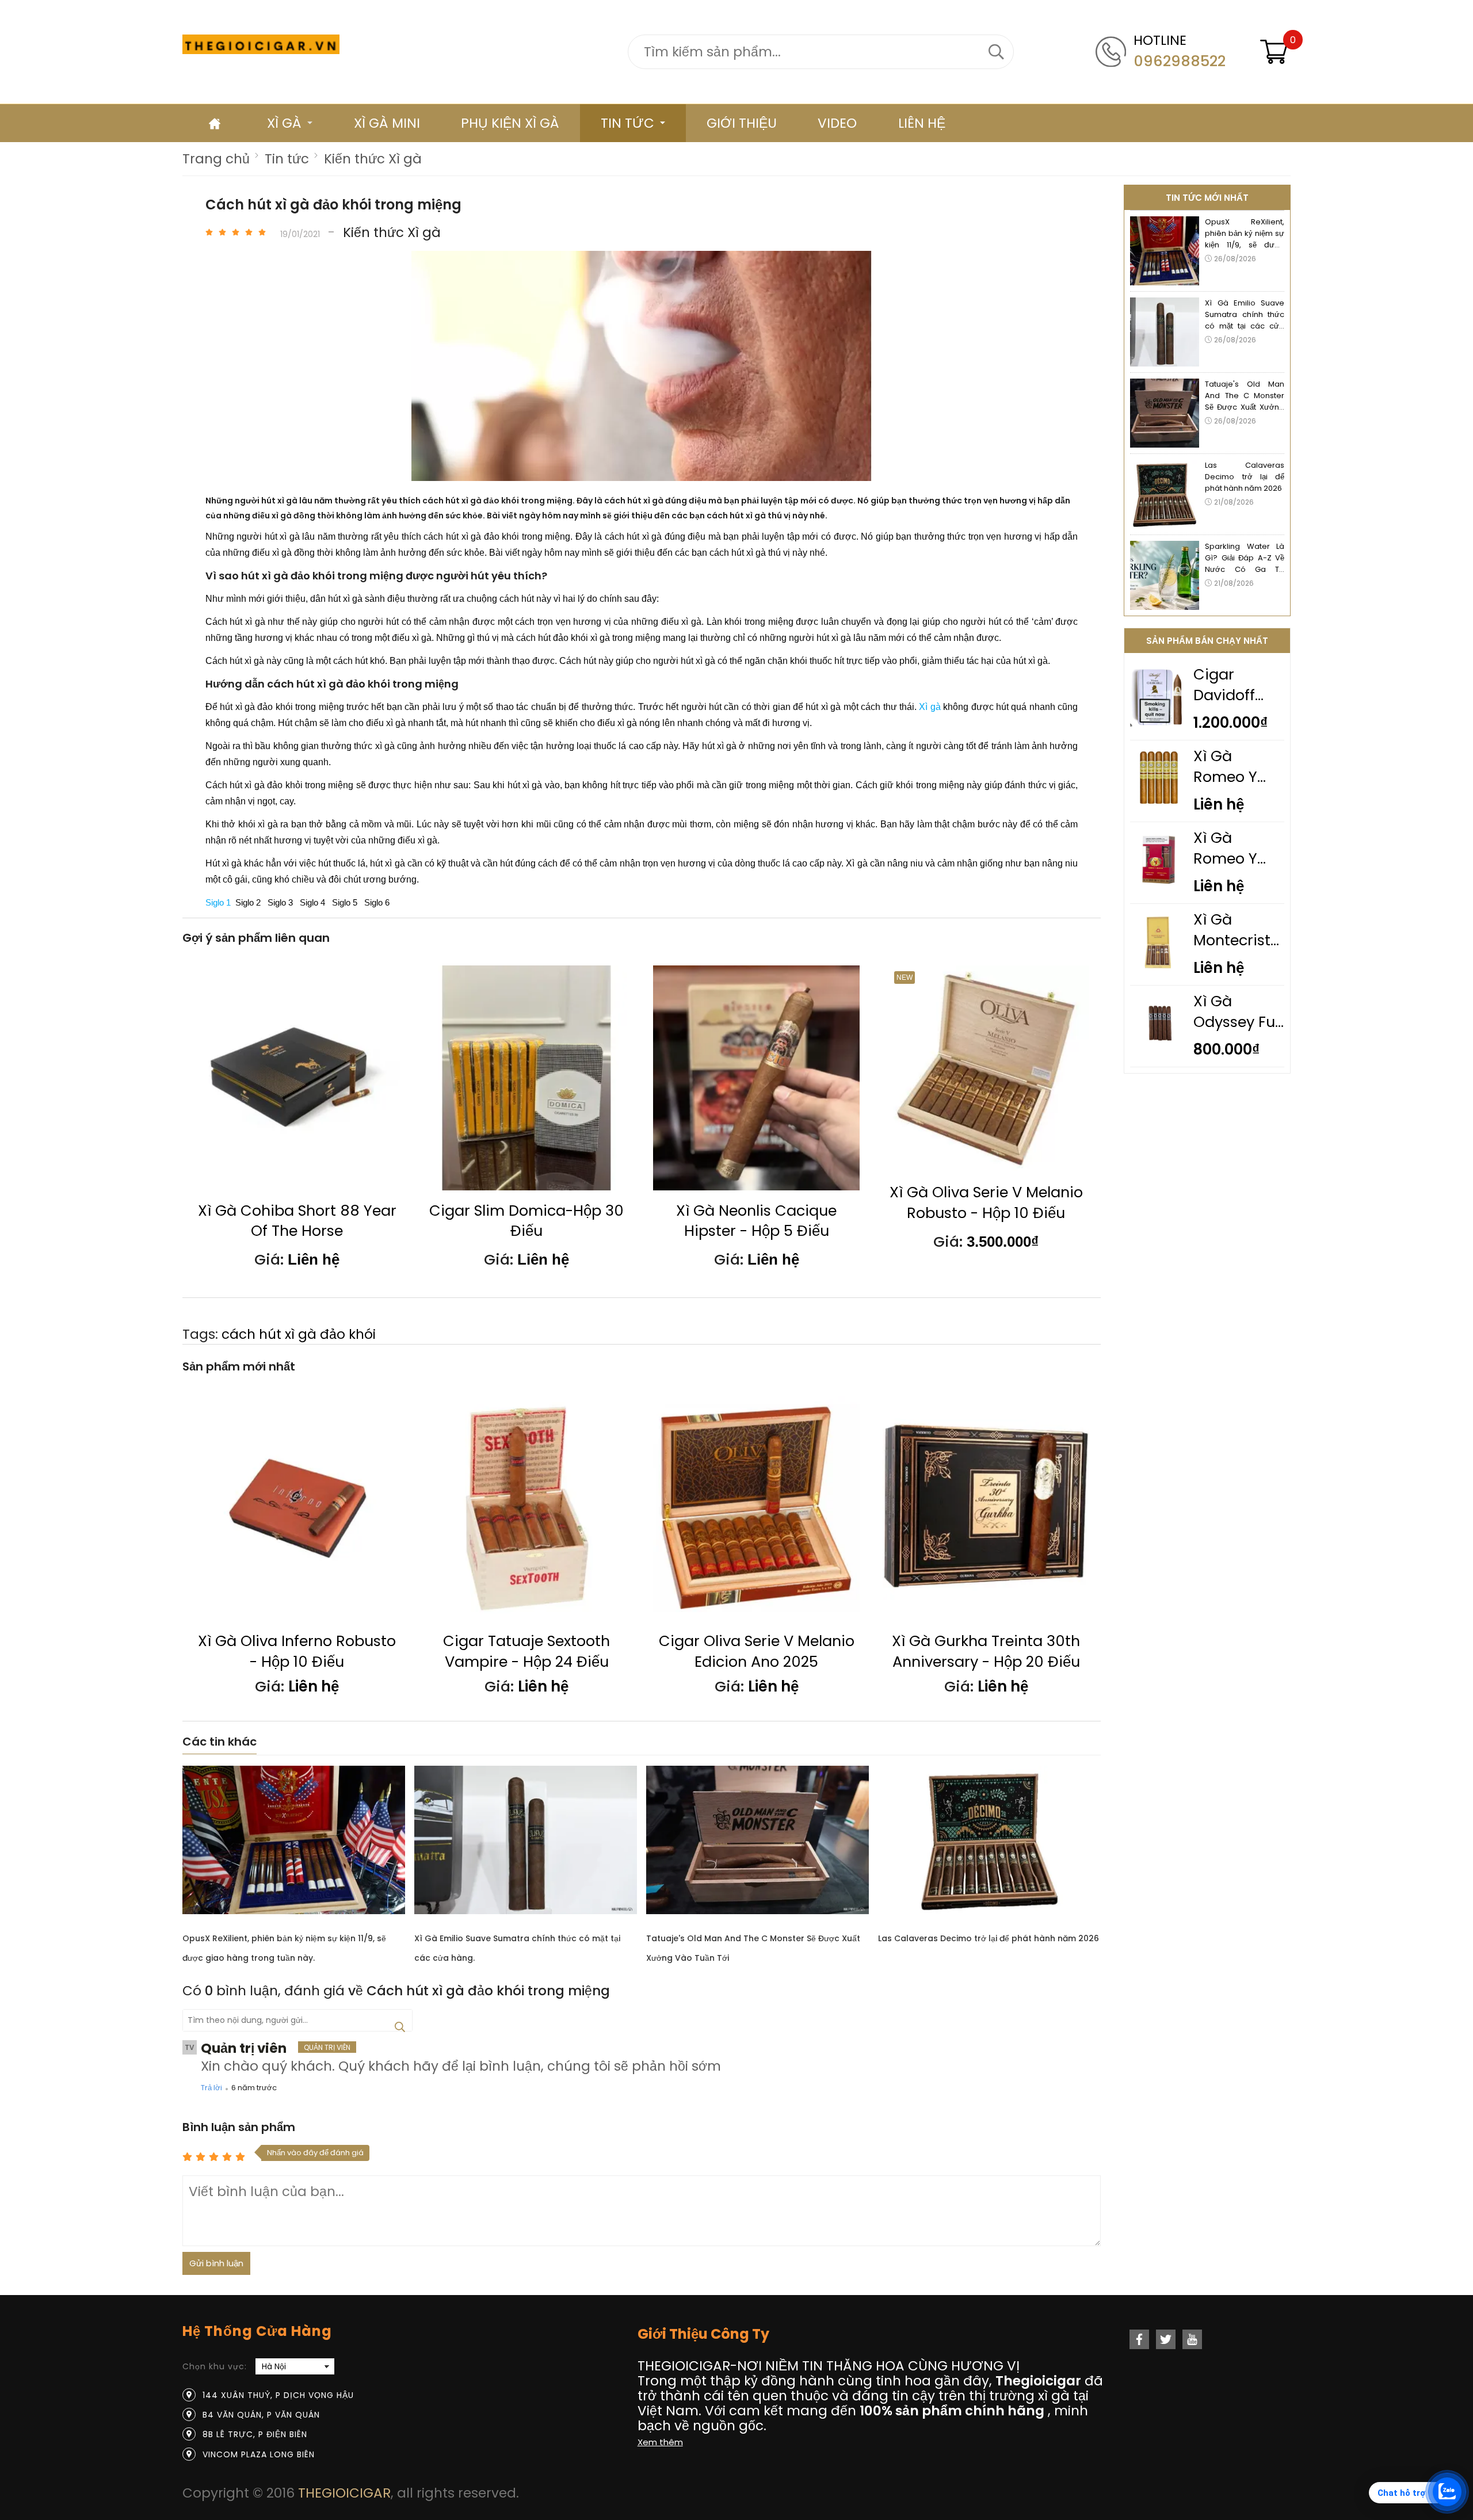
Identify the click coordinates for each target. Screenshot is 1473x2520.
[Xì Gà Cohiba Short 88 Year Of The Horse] (297, 1078)
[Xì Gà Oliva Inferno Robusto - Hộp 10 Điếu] (297, 1508)
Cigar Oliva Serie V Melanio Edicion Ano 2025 (757, 1652)
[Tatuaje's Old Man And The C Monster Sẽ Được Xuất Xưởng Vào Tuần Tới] (758, 1843)
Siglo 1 (218, 903)
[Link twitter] (1166, 2339)
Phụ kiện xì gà (510, 123)
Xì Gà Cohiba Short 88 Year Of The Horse (297, 1221)
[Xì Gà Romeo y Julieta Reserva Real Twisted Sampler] (1159, 886)
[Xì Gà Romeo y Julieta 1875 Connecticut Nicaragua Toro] (1159, 804)
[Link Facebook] (1139, 2339)
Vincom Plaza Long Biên (259, 2454)
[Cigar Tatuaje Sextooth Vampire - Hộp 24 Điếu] (527, 1508)
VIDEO (837, 123)
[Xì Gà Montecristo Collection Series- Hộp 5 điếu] (1159, 968)
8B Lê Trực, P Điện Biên (255, 2434)
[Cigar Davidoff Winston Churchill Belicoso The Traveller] (1159, 723)
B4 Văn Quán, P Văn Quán (261, 2415)
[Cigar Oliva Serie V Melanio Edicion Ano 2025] (756, 1508)
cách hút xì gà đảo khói (299, 1334)
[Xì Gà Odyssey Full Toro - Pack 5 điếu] (1159, 1049)
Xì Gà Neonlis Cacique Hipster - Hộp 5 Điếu (756, 1221)
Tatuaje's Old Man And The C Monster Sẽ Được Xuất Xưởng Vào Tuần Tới (1245, 396)
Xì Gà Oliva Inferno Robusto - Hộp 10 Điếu (297, 1652)
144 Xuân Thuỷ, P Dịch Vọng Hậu (278, 2395)
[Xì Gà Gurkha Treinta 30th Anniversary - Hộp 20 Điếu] (986, 1508)
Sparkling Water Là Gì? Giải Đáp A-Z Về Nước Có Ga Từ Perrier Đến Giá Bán (1245, 558)
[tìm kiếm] (997, 52)
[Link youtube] (1192, 2339)
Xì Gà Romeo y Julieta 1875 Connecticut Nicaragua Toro (1238, 767)
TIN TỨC (627, 123)
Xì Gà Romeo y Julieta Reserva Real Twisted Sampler (1239, 849)
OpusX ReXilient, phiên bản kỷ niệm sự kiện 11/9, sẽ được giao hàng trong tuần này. (1245, 234)
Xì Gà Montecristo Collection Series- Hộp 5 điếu (1237, 930)
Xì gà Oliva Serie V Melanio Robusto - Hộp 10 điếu (986, 1203)
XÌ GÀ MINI (387, 123)
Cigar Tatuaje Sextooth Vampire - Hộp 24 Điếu (526, 1652)
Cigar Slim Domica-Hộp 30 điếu (526, 1221)
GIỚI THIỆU (742, 123)
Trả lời (211, 2088)
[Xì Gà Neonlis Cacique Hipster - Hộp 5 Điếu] (756, 1078)
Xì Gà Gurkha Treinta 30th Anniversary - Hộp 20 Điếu (986, 1652)
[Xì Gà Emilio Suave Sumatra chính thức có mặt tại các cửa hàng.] (526, 1843)
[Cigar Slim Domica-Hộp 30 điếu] (527, 1078)
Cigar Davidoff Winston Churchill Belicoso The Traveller (1238, 685)
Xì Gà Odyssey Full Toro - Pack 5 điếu (1238, 1012)
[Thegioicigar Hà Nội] (261, 44)
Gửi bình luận (216, 2263)
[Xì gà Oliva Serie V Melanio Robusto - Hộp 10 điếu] (986, 1069)
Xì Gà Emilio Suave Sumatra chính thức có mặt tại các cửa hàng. (1245, 315)
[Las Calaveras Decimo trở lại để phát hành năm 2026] (989, 1843)
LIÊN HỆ (922, 123)
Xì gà (284, 123)
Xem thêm (660, 2442)
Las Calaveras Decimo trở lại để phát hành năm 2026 (989, 1938)
